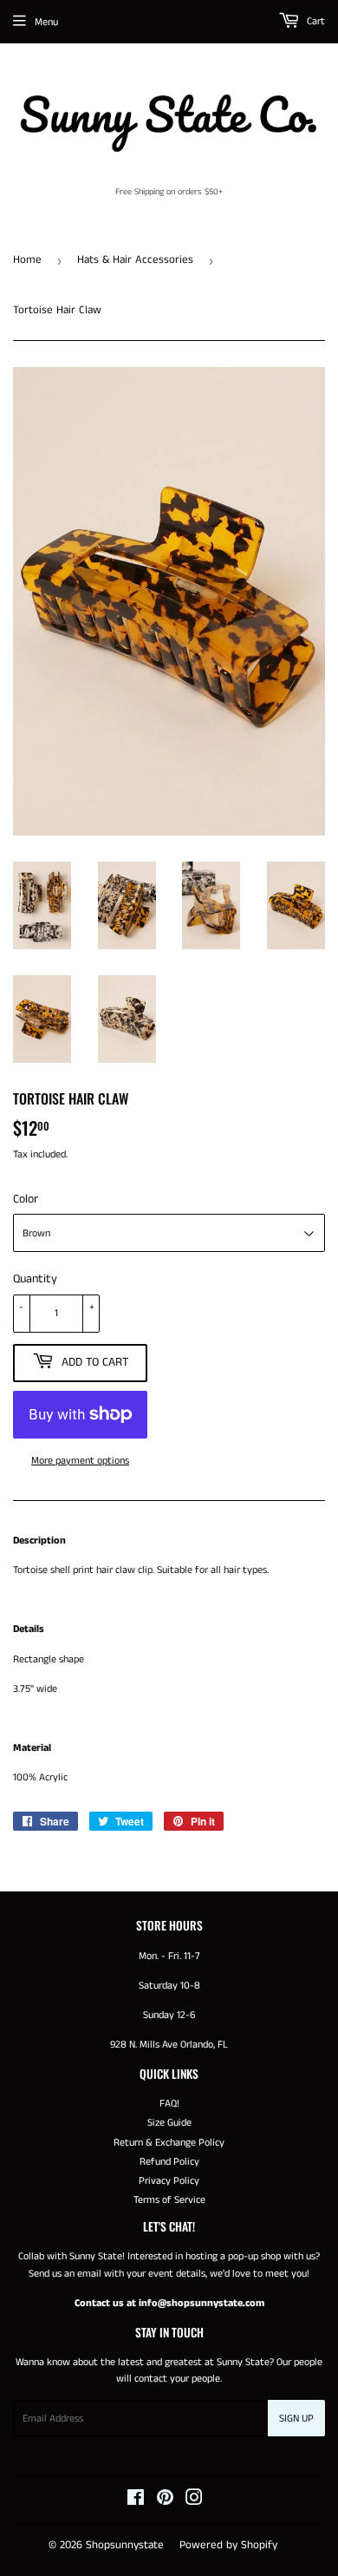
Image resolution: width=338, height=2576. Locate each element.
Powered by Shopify (228, 2545)
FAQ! (169, 2104)
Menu (46, 22)
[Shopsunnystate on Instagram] (194, 2501)
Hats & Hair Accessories (135, 260)
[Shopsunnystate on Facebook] (136, 2501)
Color (26, 1199)
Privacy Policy (169, 2181)
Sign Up (296, 2419)
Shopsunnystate (125, 2545)
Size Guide (169, 2123)
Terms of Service (169, 2200)
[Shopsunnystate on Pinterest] (165, 2501)
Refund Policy (169, 2162)
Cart (315, 21)
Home (27, 260)
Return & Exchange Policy (169, 2143)
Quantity (35, 1279)
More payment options (80, 1461)
